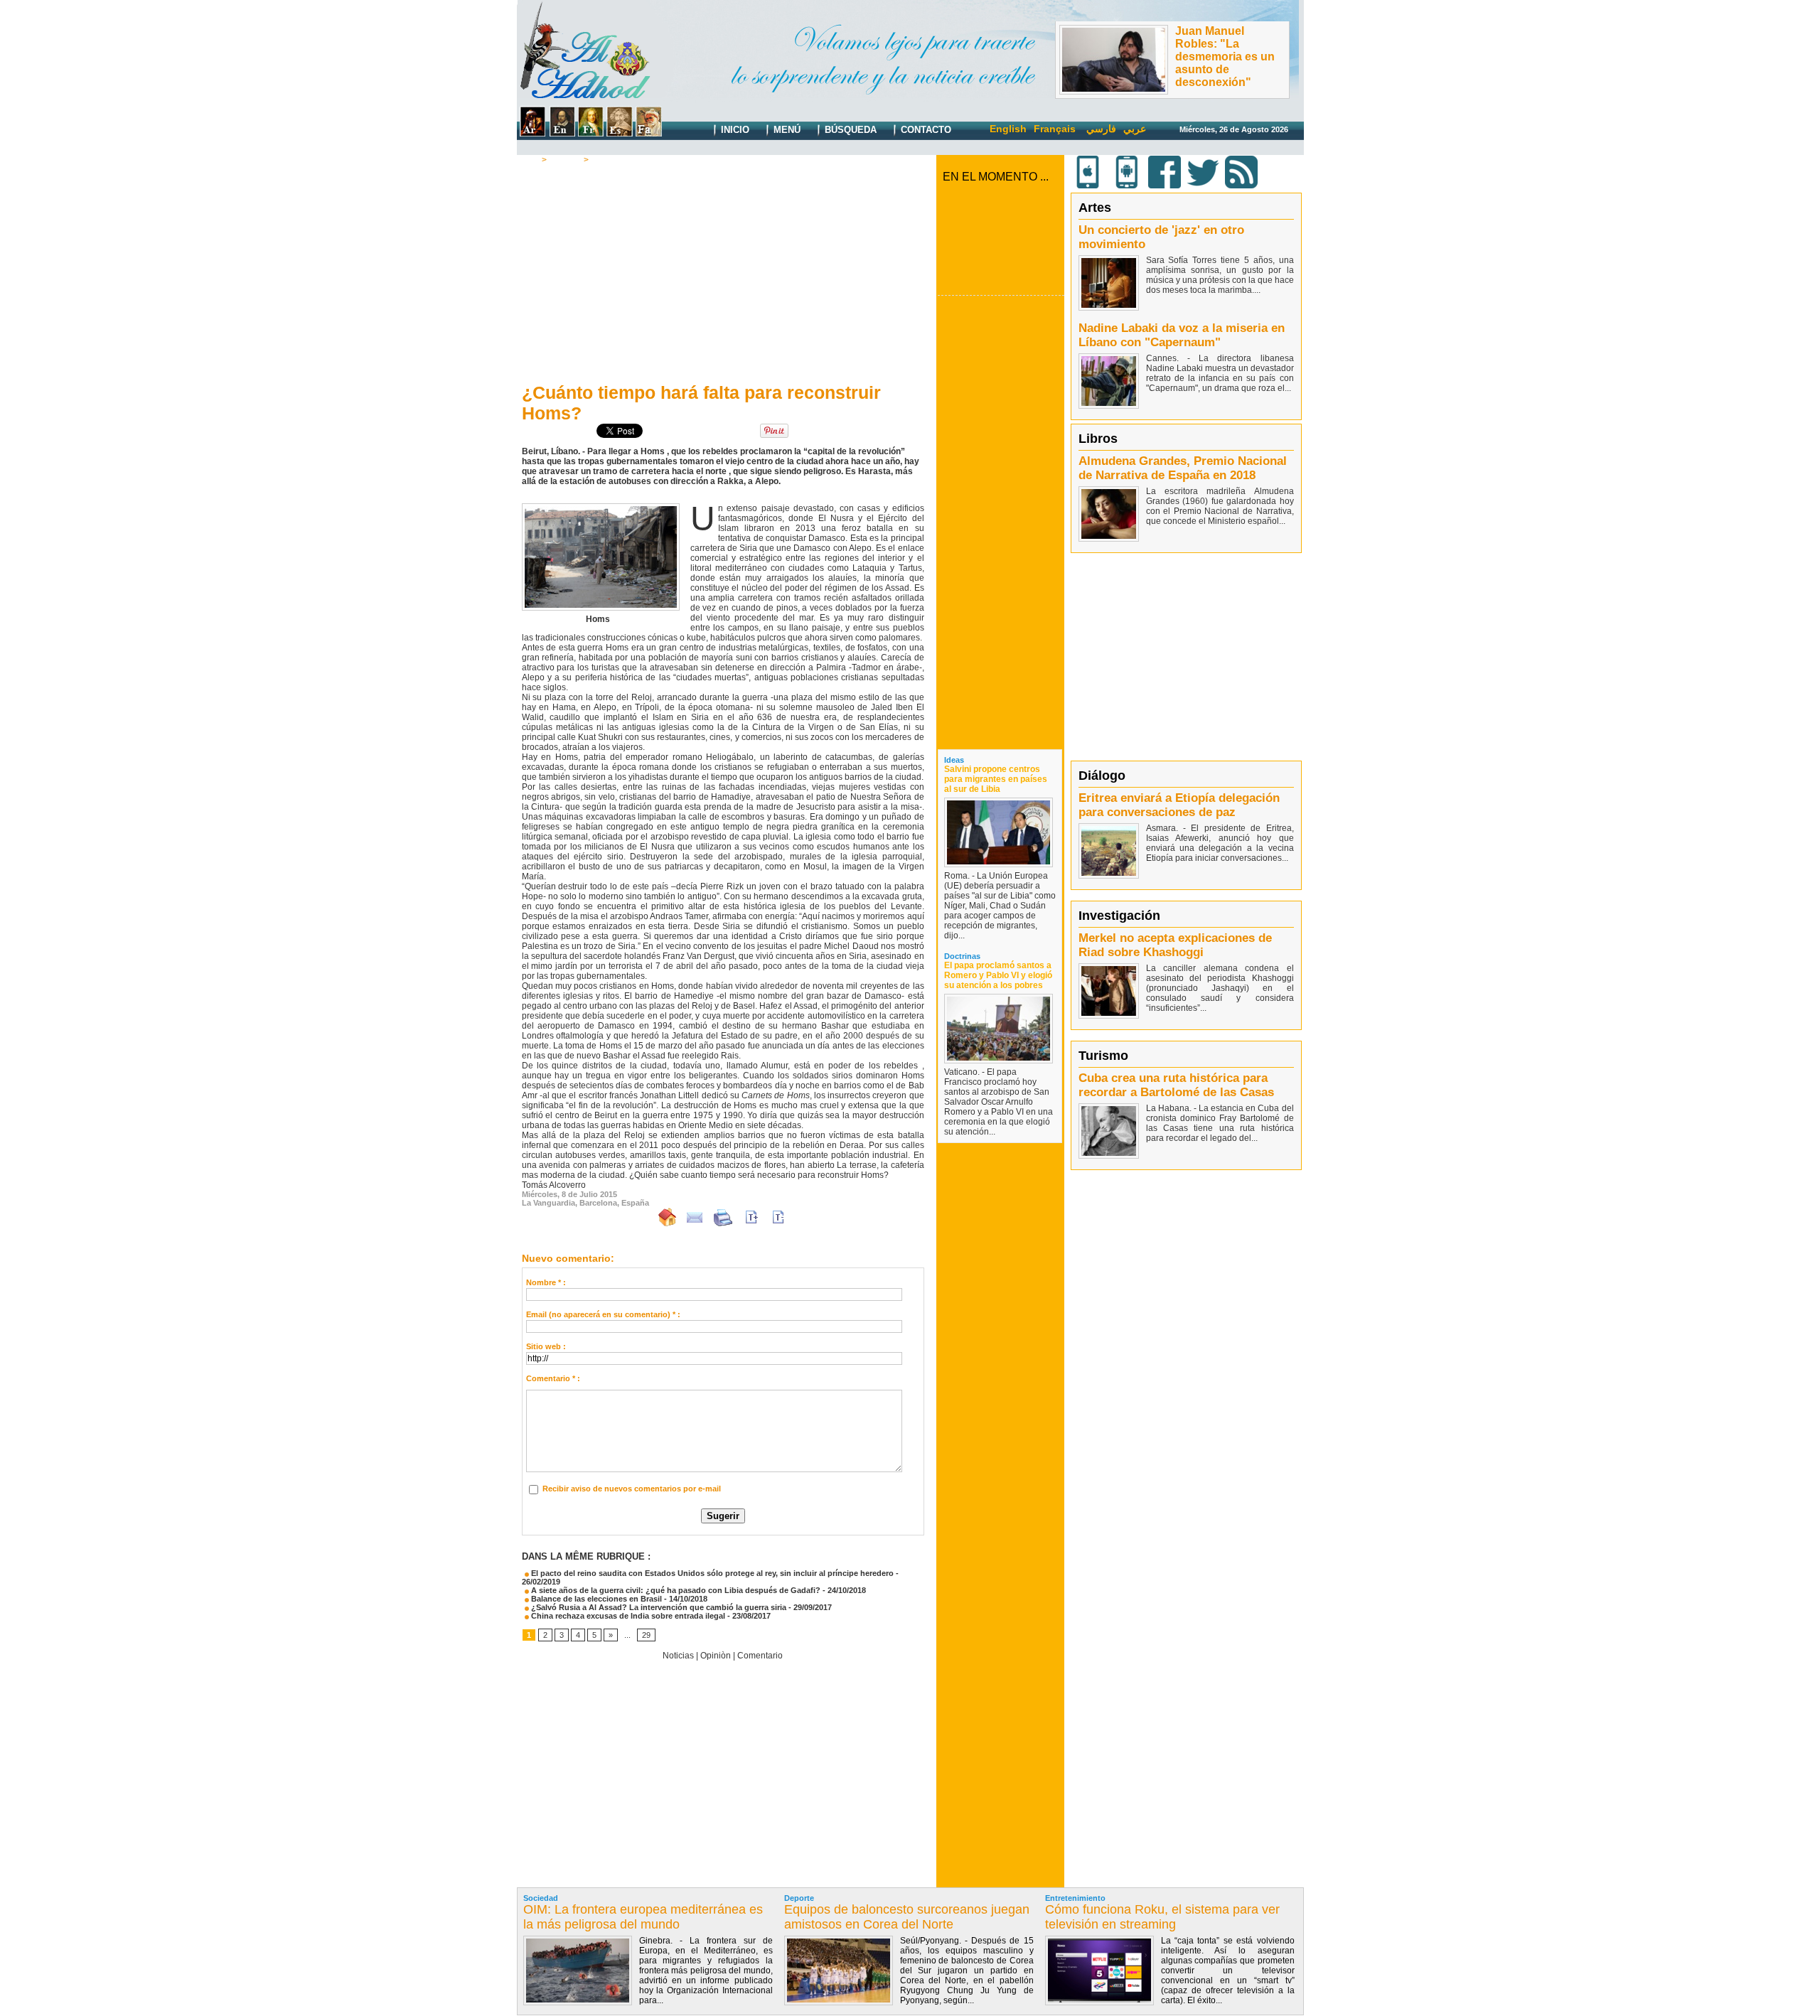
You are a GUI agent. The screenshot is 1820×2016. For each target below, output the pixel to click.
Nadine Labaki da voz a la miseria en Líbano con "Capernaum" (1182, 335)
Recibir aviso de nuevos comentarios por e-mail (632, 1489)
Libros (1098, 439)
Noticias (678, 1656)
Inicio (734, 130)
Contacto (925, 130)
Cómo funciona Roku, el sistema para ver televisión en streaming (1162, 1917)
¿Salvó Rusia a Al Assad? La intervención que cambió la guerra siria (658, 1607)
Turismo (1103, 1056)
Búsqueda (849, 130)
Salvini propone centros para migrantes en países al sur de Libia (996, 779)
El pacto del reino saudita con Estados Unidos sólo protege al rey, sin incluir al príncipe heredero (711, 1573)
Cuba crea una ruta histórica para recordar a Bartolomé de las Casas (1176, 1085)
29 (646, 1635)
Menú (786, 130)
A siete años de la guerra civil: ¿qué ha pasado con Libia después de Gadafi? (675, 1590)
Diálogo (1102, 776)
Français (1055, 129)
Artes (1095, 208)
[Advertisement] (723, 271)
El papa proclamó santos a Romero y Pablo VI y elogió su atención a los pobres (998, 975)
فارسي (1101, 129)
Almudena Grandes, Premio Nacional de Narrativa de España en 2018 (1183, 468)
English (1008, 129)
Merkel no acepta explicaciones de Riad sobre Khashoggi (1175, 945)
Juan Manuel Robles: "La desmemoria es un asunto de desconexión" (1225, 57)
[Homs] (601, 508)
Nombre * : (546, 1282)
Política (565, 160)
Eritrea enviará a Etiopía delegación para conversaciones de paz (1179, 805)
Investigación (1119, 916)
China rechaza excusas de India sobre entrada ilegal (627, 1616)
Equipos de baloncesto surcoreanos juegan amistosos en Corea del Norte (907, 1917)
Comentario (616, 160)
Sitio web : (546, 1346)
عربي (1135, 129)
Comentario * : (553, 1378)
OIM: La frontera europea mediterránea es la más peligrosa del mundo (643, 1917)
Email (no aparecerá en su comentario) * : (603, 1314)
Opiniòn (716, 1656)
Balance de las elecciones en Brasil (595, 1599)
